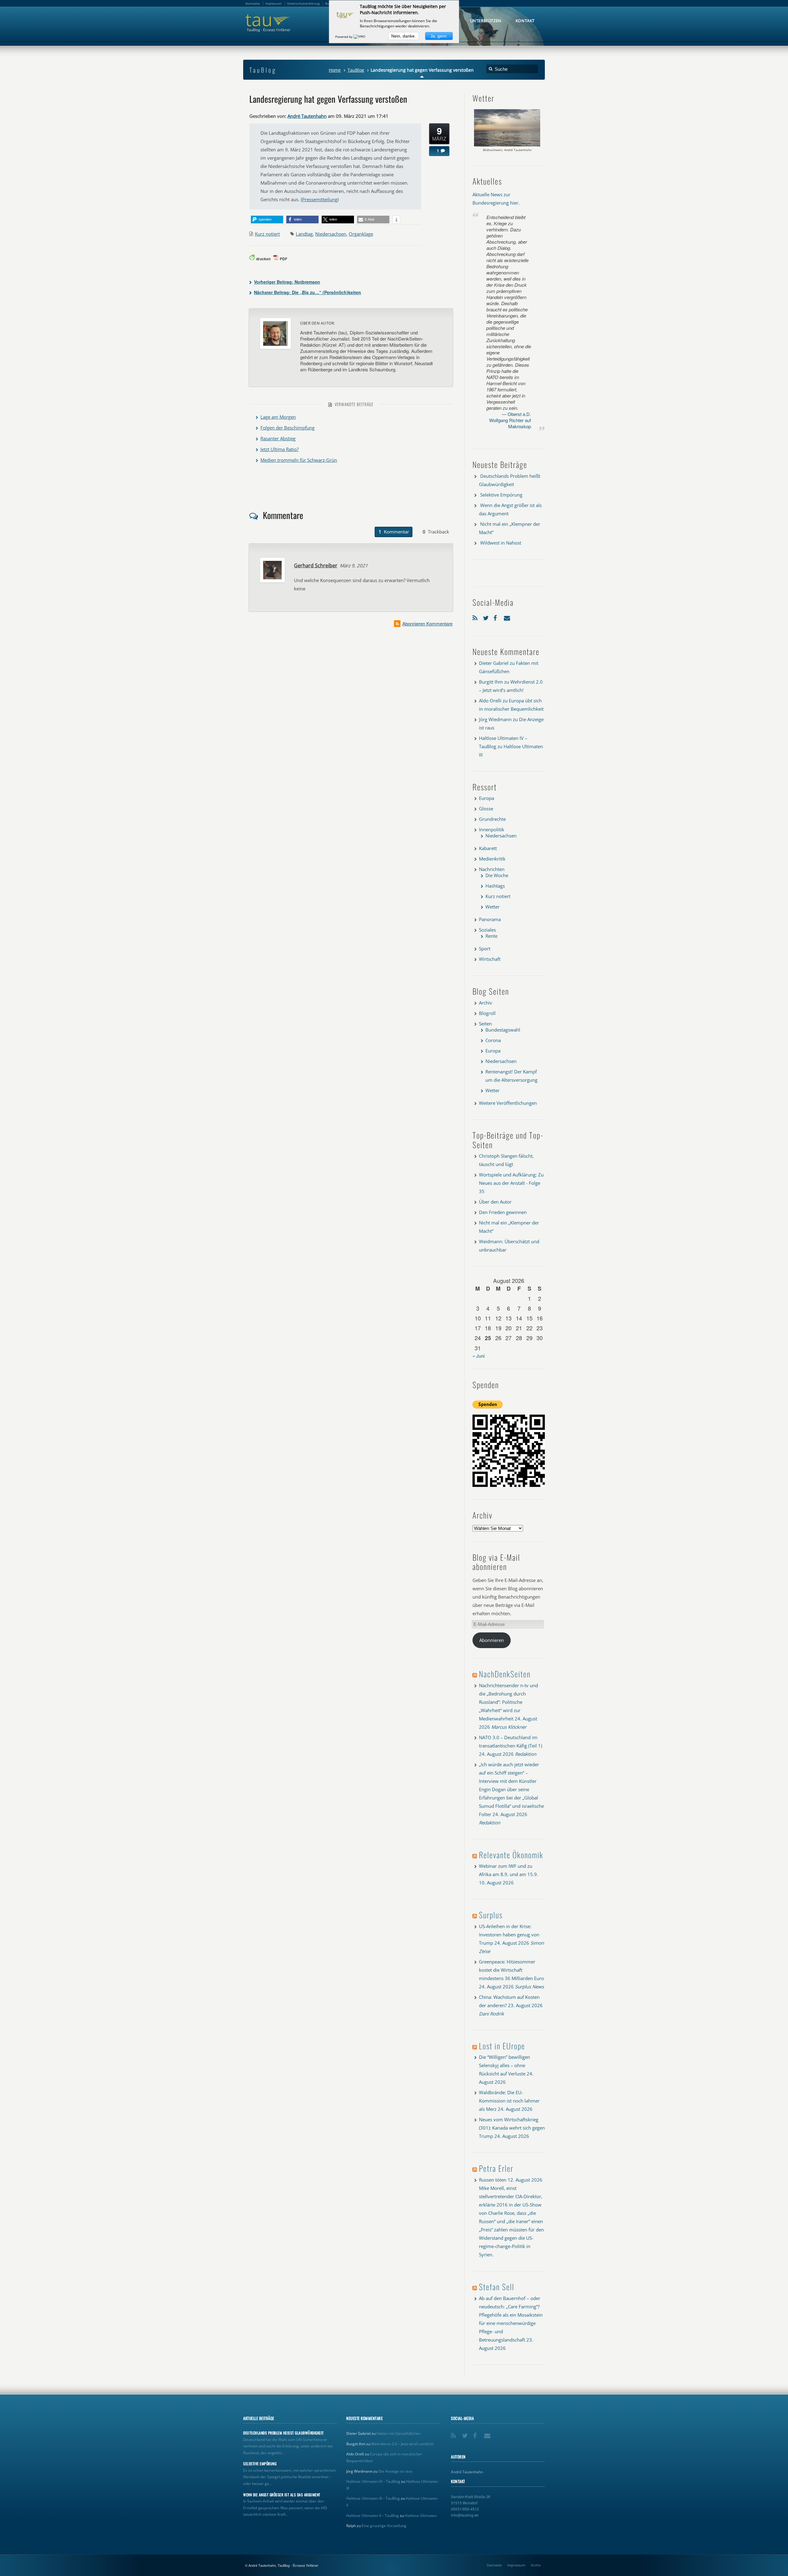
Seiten (485, 1024)
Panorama (490, 919)
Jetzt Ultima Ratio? (279, 449)
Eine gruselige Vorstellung (384, 2526)
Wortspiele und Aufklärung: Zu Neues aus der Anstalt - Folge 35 (511, 1183)
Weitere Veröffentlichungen (508, 1103)
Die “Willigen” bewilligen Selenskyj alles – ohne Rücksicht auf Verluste (505, 2065)
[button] (267, 220)
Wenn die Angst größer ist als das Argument (282, 2495)
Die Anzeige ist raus (395, 2471)
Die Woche (497, 875)
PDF (283, 259)
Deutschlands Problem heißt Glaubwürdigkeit (283, 2433)
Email (508, 617)
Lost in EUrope (502, 2046)
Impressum (516, 2565)
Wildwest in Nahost (501, 543)
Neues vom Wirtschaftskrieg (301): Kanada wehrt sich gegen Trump (512, 2128)
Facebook (497, 617)
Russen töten (493, 2180)
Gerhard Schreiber (316, 565)
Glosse (486, 809)
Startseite (494, 2565)
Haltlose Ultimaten (421, 2516)
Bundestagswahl (503, 1030)
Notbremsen (287, 282)
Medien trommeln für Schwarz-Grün (299, 460)
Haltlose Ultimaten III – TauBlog (373, 2498)
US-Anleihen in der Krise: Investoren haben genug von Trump (509, 1935)
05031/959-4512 (465, 2509)
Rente (491, 936)
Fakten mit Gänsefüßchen (398, 2433)
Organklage (361, 234)
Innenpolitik (492, 829)
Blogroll (487, 1013)
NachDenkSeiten (505, 1674)
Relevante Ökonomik (511, 1855)
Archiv (486, 1003)
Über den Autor (495, 1202)
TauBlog (356, 70)
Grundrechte (492, 819)
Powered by (344, 37)
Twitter (487, 617)
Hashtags (495, 886)
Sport (485, 949)
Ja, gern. (439, 36)
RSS (476, 617)
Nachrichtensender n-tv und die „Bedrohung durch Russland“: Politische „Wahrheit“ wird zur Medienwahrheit (509, 1702)
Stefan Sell (497, 2287)
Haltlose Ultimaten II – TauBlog (373, 2516)
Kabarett (488, 848)
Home (335, 70)
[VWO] (360, 37)
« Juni (478, 1356)
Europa (486, 798)
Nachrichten (492, 869)
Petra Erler (496, 2168)
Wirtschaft (490, 959)
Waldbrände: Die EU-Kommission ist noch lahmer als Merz (509, 2101)
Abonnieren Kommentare (427, 623)
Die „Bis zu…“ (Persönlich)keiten (308, 292)
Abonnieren (492, 1640)
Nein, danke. (404, 36)
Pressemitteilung (320, 199)
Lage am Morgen (278, 417)
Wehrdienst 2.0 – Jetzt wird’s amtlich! (402, 2444)
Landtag (304, 234)
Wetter (492, 907)
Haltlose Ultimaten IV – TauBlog (373, 2481)
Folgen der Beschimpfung (287, 428)
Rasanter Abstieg (278, 438)
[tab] (394, 532)
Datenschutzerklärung (303, 3)
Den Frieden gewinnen (503, 1212)
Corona (493, 1040)
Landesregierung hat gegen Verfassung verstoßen (328, 99)
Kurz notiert (267, 234)
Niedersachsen (331, 234)
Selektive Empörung (501, 495)
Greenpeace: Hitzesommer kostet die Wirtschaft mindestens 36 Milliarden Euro (511, 1970)
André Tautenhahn (307, 116)
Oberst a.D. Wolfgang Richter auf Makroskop (510, 420)
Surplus (491, 1915)
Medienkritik (492, 859)
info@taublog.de (465, 2515)
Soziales (487, 930)
